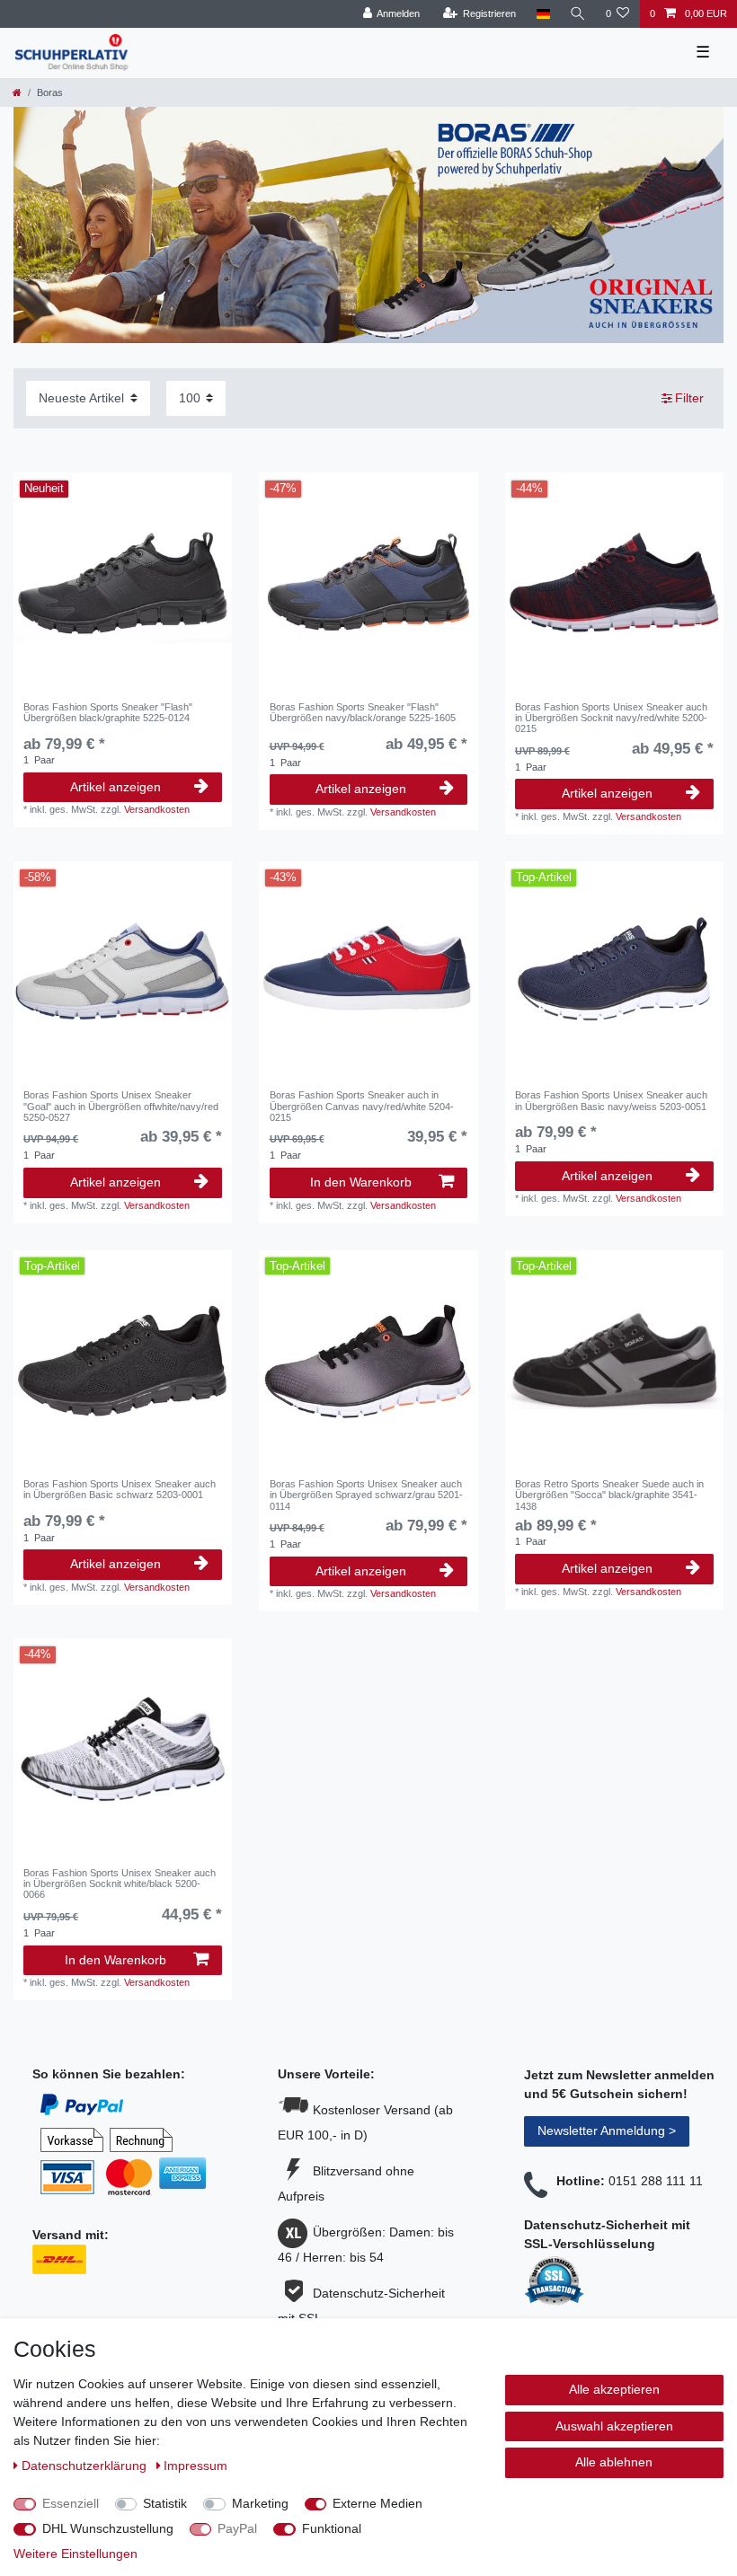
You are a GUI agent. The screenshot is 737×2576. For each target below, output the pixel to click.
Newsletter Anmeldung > (607, 2130)
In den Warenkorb (361, 1182)
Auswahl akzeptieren (614, 2426)
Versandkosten (157, 809)
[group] (614, 1359)
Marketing (260, 2503)
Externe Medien (377, 2503)
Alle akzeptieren (614, 2389)
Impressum (195, 2466)
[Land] (542, 14)
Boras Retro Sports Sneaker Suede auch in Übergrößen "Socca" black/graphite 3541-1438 (609, 1495)
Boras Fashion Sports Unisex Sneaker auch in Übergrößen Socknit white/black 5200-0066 (120, 1884)
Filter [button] (689, 398)
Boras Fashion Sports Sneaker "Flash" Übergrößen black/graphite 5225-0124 (108, 712)
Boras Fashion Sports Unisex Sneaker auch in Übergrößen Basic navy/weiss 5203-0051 (611, 1100)
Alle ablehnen (614, 2462)
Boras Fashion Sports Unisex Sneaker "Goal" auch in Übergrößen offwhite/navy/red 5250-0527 (121, 1106)
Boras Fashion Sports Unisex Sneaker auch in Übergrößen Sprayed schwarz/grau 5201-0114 (366, 1495)
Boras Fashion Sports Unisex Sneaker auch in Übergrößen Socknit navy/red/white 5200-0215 (611, 718)
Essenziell (71, 2503)
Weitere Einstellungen (75, 2554)
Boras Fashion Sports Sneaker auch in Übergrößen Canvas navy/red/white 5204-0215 (362, 1106)
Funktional (332, 2528)
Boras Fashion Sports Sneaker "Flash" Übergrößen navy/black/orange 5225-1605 (363, 712)
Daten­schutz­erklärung (86, 2466)
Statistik (165, 2503)
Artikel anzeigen (115, 787)
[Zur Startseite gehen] (17, 93)
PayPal (237, 2528)
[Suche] (578, 14)
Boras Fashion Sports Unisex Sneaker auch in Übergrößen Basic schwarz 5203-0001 (120, 1489)
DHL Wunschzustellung (108, 2528)
